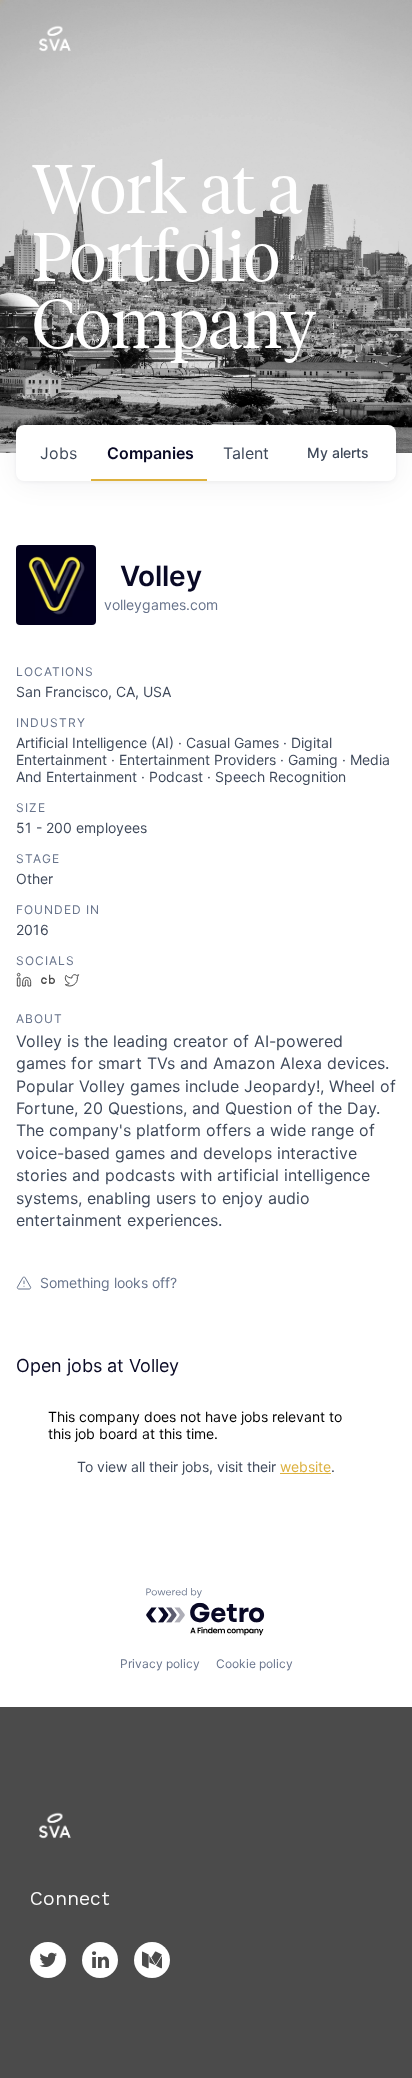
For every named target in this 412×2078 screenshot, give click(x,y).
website (305, 1466)
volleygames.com (161, 604)
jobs (58, 453)
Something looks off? (108, 1282)
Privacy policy (160, 1663)
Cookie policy (254, 1663)
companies (150, 453)
